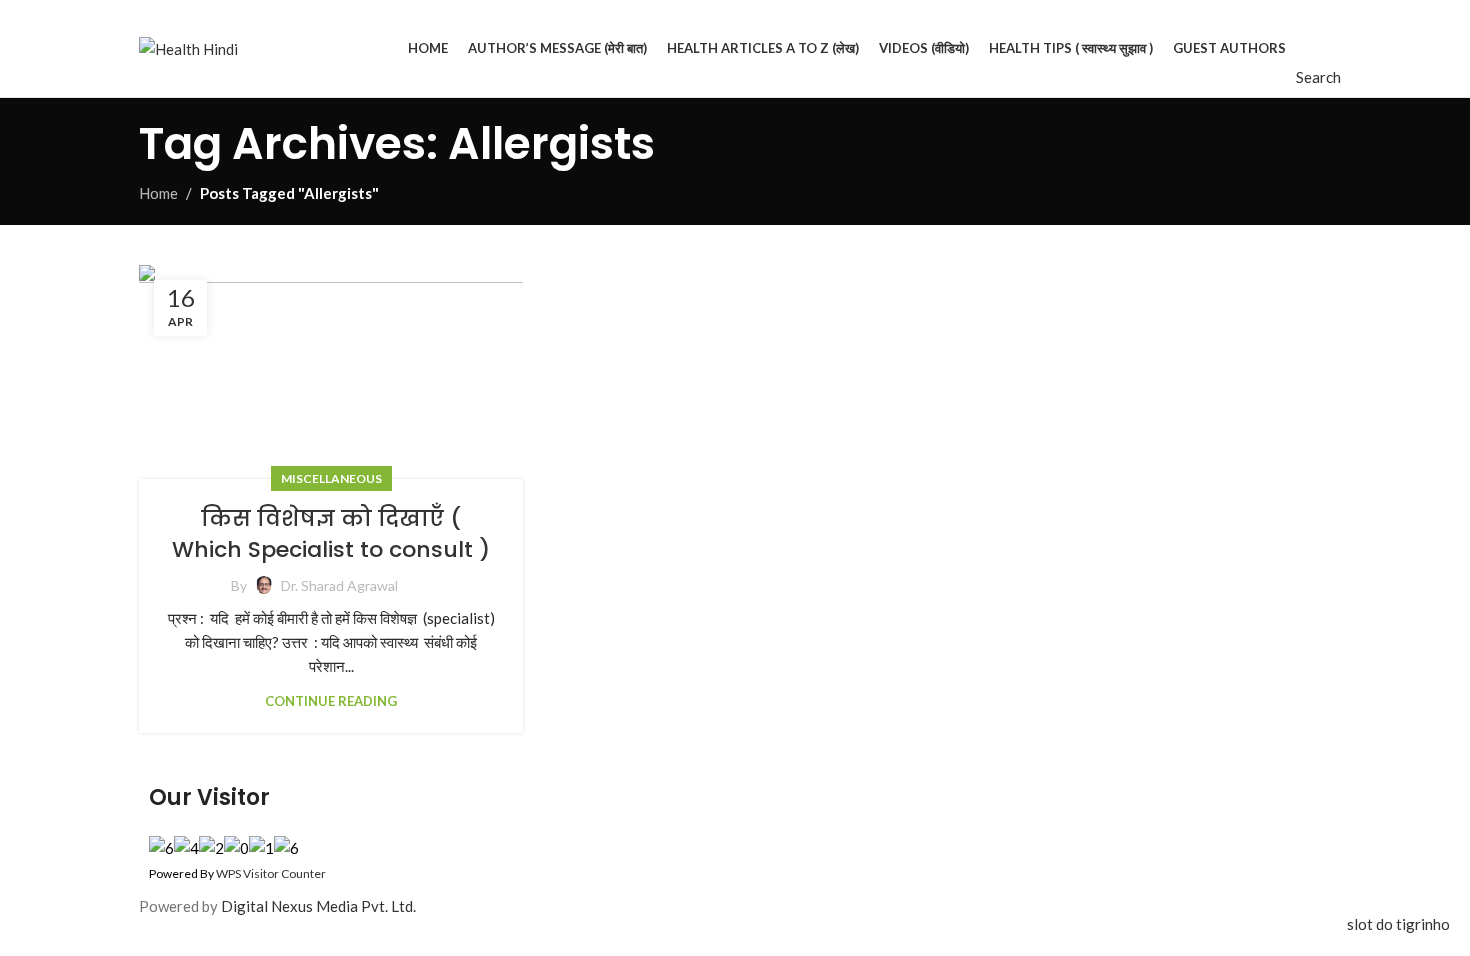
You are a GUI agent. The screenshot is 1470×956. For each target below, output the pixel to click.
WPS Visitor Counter (271, 873)
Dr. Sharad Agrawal (339, 585)
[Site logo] (188, 46)
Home (158, 193)
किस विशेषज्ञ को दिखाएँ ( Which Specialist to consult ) (331, 534)
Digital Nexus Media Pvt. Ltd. (318, 906)
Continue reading (331, 701)
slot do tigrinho (1398, 924)
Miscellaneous (331, 478)
